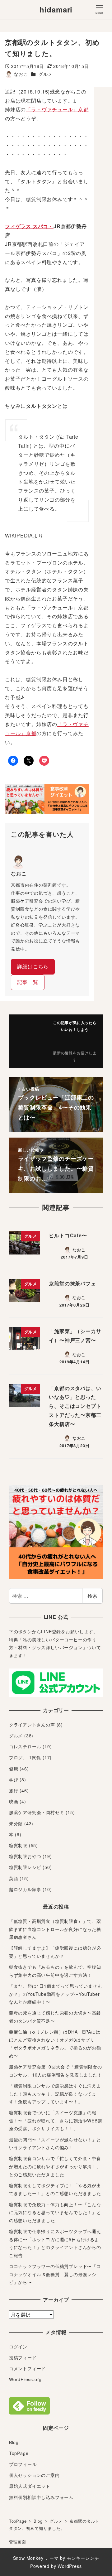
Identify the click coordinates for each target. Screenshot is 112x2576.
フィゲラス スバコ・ (29, 226)
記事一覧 (28, 982)
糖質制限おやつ (25, 1856)
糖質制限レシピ (25, 1867)
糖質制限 (18, 1845)
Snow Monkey (28, 2558)
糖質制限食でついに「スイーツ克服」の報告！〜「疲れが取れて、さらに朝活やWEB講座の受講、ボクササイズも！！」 (56, 2120)
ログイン (18, 2347)
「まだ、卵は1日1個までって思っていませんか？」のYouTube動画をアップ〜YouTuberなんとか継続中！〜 (56, 1994)
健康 (14, 1769)
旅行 (14, 1790)
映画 (14, 1801)
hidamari (56, 9)
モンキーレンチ (83, 2558)
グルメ (45, 74)
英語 (14, 1878)
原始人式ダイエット (30, 2486)
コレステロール (25, 1746)
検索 (92, 1596)
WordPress (70, 2566)
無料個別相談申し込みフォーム (41, 2497)
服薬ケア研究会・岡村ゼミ (37, 1812)
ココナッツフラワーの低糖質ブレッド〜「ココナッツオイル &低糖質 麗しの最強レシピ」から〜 (55, 2274)
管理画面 (18, 2542)
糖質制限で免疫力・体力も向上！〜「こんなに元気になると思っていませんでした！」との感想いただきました (55, 2212)
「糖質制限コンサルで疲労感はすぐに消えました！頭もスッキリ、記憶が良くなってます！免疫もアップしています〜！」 (55, 2094)
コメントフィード (27, 2368)
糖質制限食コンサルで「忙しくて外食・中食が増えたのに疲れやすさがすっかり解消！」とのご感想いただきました (55, 2166)
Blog (14, 2442)
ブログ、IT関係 (25, 1757)
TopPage (19, 2453)
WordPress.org (25, 2379)
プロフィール (23, 2464)
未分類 (16, 1823)
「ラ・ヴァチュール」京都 (57, 109)
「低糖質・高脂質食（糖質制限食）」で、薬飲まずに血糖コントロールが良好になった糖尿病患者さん (55, 1929)
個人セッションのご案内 (34, 2475)
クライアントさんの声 (32, 1725)
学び (14, 1779)
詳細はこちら (33, 966)
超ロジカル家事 (25, 1889)
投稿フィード (23, 2357)
